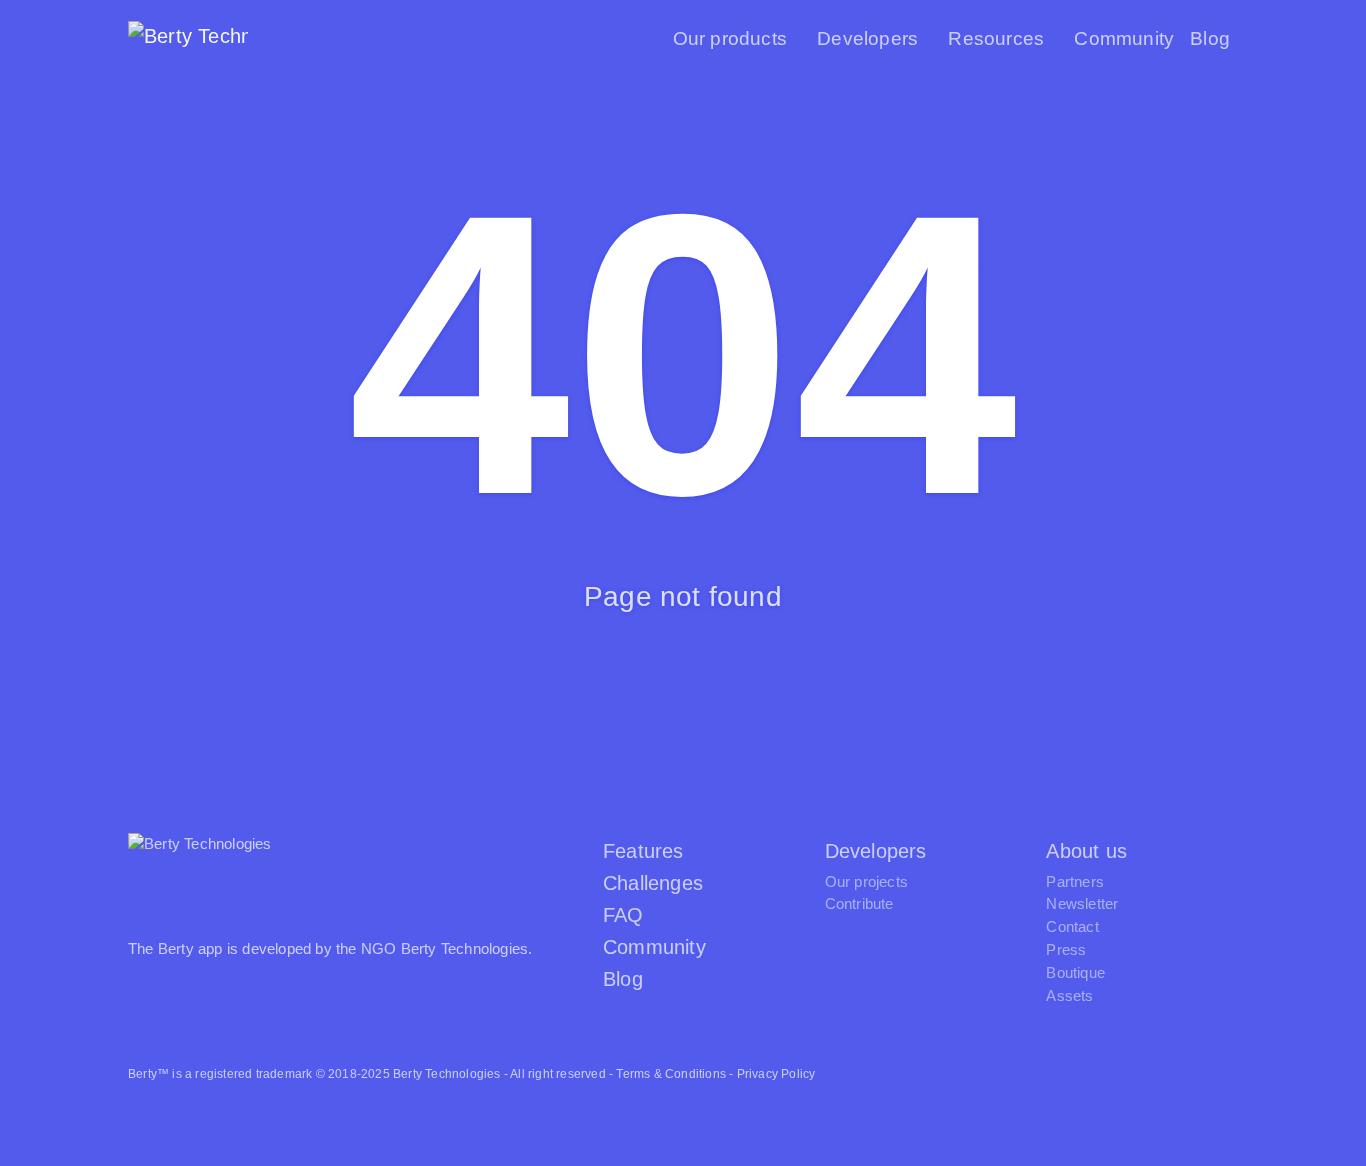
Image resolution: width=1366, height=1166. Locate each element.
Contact (1072, 926)
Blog (1210, 38)
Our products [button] (730, 38)
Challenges (653, 883)
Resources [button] (996, 38)
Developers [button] (867, 38)
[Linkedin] (1215, 1074)
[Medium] (1170, 1074)
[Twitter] (1079, 1074)
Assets (1069, 995)
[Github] (1124, 1074)
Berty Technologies (465, 948)
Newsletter (1082, 903)
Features (643, 851)
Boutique (1075, 972)
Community (1124, 38)
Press (1066, 949)
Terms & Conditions (671, 1074)
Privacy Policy (776, 1074)
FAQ (623, 915)
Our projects (866, 881)
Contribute (859, 903)
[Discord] (1034, 1074)
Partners (1075, 881)
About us (1086, 851)
